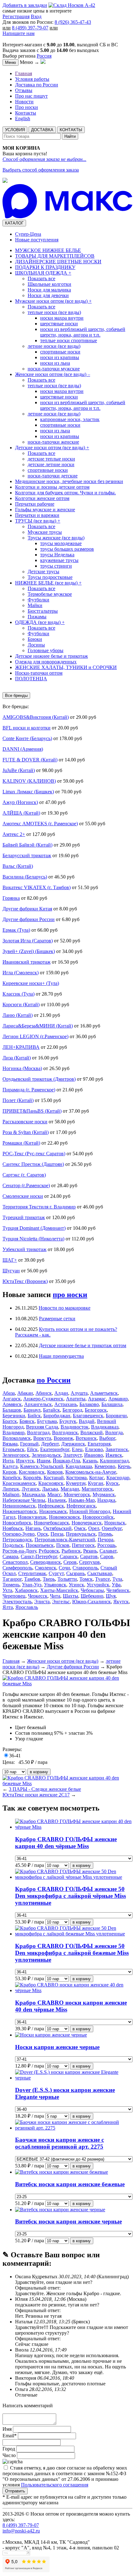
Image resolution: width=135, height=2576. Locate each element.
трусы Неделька (57, 555)
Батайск (51, 1410)
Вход (36, 16)
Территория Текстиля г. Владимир (39, 1207)
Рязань (90, 1551)
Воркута (42, 1438)
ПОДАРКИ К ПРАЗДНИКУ (45, 267)
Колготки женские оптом (42, 498)
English (23, 118)
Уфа (116, 1585)
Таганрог (12, 1579)
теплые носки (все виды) (54, 312)
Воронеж (63, 1438)
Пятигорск (83, 1545)
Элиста (42, 1602)
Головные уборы (46, 650)
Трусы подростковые (50, 577)
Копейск (12, 1478)
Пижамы (37, 617)
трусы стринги (56, 566)
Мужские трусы (45, 532)
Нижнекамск (53, 1511)
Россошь (106, 1545)
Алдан (61, 1393)
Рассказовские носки (25, 1122)
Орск (43, 1534)
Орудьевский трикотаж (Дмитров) (39, 1079)
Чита (55, 1596)
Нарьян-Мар (82, 1500)
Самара (10, 1556)
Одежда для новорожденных (46, 662)
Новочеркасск (87, 1523)
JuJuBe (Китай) (19, 770)
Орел (94, 1528)
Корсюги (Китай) (21, 1005)
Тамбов (32, 1579)
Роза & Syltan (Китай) (26, 1132)
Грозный (29, 1444)
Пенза (57, 1534)
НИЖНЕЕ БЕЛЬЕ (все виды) (48, 583)
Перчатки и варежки (37, 515)
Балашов (12, 1410)
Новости (24, 102)
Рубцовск (49, 1551)
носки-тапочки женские (53, 442)
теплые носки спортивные (69, 340)
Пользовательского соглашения (55, 2485)
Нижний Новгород (90, 1511)
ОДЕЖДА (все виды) (40, 622)
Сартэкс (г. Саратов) (24, 1175)
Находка (106, 1500)
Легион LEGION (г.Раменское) (35, 1036)
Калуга (10, 1466)
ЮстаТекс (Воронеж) (25, 1281)
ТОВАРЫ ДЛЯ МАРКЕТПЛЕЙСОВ (55, 256)
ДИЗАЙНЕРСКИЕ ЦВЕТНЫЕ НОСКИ (58, 262)
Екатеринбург (55, 1449)
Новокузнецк (32, 1517)
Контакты (26, 113)
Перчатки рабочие (35, 504)
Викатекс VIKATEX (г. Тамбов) (37, 887)
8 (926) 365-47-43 (73, 22)
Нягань (33, 1528)
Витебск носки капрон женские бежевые (70, 2184)
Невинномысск (19, 1506)
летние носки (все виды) (54, 346)
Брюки (35, 639)
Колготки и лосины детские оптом (52, 487)
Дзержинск (73, 1444)
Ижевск (114, 1455)
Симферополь (17, 1568)
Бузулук (68, 1421)
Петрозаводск (17, 1540)
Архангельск (38, 1404)
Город (9, 2449)
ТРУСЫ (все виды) (38, 521)
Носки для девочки (48, 295)
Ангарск (12, 1399)
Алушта (79, 1393)
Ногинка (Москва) (22, 1068)
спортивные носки (60, 352)
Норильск (115, 1523)
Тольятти (67, 1579)
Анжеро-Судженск (43, 1399)
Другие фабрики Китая (27, 909)
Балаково (89, 1404)
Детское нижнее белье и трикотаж (51, 656)
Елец (77, 1449)
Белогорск (96, 1410)
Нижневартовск (20, 1511)
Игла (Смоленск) (21, 973)
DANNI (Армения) (23, 749)
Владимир (13, 1432)
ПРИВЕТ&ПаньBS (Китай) (32, 1111)
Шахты (70, 1596)
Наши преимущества (61, 1356)
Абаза (9, 1393)
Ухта (7, 1590)
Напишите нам (19, 33)
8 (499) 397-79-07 (30, 28)
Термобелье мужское (50, 594)
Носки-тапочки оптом (39, 673)
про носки (70, 1295)
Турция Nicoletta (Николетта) (33, 1239)
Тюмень (11, 1585)
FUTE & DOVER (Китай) (30, 760)
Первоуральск (81, 1534)
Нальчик (57, 1500)
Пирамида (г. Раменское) (29, 1090)
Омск (80, 1528)
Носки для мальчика (49, 290)
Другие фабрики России (29, 919)
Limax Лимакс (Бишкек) (28, 792)
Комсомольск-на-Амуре (91, 1472)
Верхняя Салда (42, 1427)
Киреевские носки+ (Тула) (31, 983)
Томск (86, 1579)
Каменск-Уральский (42, 1466)
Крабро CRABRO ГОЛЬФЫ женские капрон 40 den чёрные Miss (66, 1843)
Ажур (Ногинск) (20, 802)
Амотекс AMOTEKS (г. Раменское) (40, 824)
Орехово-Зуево (19, 1534)
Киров (9, 1472)
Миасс (54, 1494)
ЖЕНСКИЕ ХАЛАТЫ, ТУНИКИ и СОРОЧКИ (66, 667)
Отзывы (24, 90)
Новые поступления (37, 240)
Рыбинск (71, 1551)
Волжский (92, 1432)
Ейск (32, 1449)
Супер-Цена (28, 234)
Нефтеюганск (81, 1506)
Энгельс (61, 1602)
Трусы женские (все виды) (56, 538)
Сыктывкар (100, 1573)
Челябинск (118, 1590)
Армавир (118, 1399)
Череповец (14, 1596)
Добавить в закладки (25, 5)
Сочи (64, 1568)
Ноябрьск (13, 1528)
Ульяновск (55, 1585)
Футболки (38, 600)
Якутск (121, 1602)
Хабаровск (26, 1590)
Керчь (124, 1466)
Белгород (72, 1410)
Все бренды (16, 696)
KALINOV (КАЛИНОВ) (29, 781)
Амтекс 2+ (14, 834)
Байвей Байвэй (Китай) (27, 845)
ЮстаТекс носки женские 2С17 (36, 1795)
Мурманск (104, 1494)
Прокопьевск (40, 1545)
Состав (23, 1733)
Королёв (32, 1478)
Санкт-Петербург (39, 1556)
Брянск (27, 1421)
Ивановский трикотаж (27, 962)
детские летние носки (51, 464)
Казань (90, 1461)
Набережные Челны (24, 1500)
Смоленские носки (23, 1196)
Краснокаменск (19, 1483)
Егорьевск (13, 1449)
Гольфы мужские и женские (45, 510)
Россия (44, 56)
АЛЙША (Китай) (21, 813)
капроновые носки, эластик (70, 419)
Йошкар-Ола (66, 1461)
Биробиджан (57, 1416)
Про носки (27, 107)
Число (9, 2455)
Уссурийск (98, 1585)
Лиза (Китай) (17, 1058)
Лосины (36, 645)
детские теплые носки (51, 459)
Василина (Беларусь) (25, 877)
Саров (107, 1556)
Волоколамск (17, 1438)
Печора (105, 1540)
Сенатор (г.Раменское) (26, 1185)
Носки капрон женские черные (57, 2047)
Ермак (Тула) (16, 930)
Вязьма (10, 1444)
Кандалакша (79, 1466)
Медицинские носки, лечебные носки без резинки (69, 481)
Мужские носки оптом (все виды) (53, 301)
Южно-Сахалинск (92, 1602)
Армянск (12, 1404)
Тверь (49, 1579)
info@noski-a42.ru (21, 2531)
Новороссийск (98, 1517)
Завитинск (117, 1449)
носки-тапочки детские (53, 476)
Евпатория (99, 1444)
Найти (70, 136)
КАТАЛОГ (14, 223)
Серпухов (89, 1562)
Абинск (44, 1393)
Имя (8, 2429)
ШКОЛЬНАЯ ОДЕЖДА (43, 273)
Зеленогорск (16, 1455)
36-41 (15, 1756)
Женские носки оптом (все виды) (53, 374)
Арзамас (97, 1399)
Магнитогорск (97, 1489)
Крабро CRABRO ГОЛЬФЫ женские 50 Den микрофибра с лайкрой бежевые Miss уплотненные (72, 1953)
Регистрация (16, 16)
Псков (63, 1545)
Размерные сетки (57, 1319)
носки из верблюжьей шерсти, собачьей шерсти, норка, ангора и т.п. (83, 332)
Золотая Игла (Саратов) (28, 941)
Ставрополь (85, 1568)
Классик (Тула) (19, 994)
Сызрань (76, 1573)
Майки (35, 605)
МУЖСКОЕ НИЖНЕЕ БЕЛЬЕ (48, 250)
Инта (8, 1461)
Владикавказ (105, 1427)
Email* (10, 2436)
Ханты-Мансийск (59, 1590)
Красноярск (51, 1483)
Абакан (25, 1393)
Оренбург (112, 1528)
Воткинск (86, 1438)
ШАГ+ (10, 1260)
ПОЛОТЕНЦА (31, 679)
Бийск (34, 1416)
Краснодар (118, 1478)
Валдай (87, 1421)
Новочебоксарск (51, 1523)
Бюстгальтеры (43, 611)
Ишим (43, 1461)
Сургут (56, 1573)
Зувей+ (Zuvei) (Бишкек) (29, 951)
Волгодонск (65, 1432)
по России (54, 1380)
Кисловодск (32, 1472)
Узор (20, 1739)
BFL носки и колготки (27, 728)
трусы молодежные (61, 543)
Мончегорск (77, 1494)
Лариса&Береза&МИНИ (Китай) (38, 1026)
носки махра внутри (62, 318)
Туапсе (103, 1579)
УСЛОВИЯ (15, 130)
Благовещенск (88, 1416)
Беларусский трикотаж (27, 855)
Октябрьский (57, 1528)
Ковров (55, 1472)
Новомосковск (65, 1517)
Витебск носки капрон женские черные (68, 2221)
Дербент (50, 1444)
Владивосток (75, 1427)
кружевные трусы (59, 560)
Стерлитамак (32, 1573)
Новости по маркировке (65, 1308)
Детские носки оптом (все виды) (52, 448)
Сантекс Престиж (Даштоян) (33, 1164)
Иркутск (25, 1461)
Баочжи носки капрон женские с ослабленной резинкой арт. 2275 (59, 2143)
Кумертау (76, 1483)
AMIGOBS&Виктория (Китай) (36, 717)
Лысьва (50, 1489)
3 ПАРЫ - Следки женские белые (45, 1789)
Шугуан (11, 1271)
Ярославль (27, 1607)
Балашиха (112, 1404)
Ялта (8, 1607)
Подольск (13, 1545)
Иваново (94, 1455)
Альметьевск (104, 1393)
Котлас (97, 1478)
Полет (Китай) (18, 1100)
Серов (70, 1562)
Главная (24, 73)
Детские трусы (43, 572)
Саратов (89, 1556)
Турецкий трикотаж (24, 1217)
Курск (112, 1483)
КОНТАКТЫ (71, 130)
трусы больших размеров (67, 549)
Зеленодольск (46, 1455)
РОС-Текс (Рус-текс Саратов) (34, 1154)
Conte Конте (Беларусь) (27, 738)
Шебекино (92, 1596)
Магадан (70, 1489)
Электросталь (17, 1602)
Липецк (11, 1489)
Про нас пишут (31, 96)
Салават (108, 1551)
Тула (117, 1579)
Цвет (20, 1727)
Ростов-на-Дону (19, 1551)
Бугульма (47, 1421)
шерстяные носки (59, 324)
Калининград (114, 1461)
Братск (10, 1421)
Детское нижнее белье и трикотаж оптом (83, 1345)
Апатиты (76, 1399)
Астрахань (66, 1404)
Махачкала (33, 1494)
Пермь (105, 1534)
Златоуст (73, 1455)
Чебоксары (92, 1590)
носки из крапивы (60, 357)
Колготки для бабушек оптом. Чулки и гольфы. (65, 493)
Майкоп (11, 1494)
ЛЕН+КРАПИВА (21, 1047)
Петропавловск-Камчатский (65, 1540)
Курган (96, 1483)
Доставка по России (37, 85)
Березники (14, 1416)
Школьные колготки (49, 284)
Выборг (107, 1438)
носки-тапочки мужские (54, 369)
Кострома (76, 1478)
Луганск (31, 1489)
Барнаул (32, 1410)
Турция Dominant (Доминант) (34, 1228)
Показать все (41, 278)
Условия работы (32, 79)
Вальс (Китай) (18, 866)
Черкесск (38, 1596)
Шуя (111, 1596)
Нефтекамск (51, 1506)
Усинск (76, 1585)
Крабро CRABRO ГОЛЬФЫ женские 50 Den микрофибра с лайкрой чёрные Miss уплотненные (70, 1896)
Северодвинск (46, 1562)
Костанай (54, 1478)
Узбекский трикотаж (24, 1249)
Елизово (94, 1449)
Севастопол (15, 1562)
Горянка (11, 898)
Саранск (69, 1556)
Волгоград (38, 1432)
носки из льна (55, 363)
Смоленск (46, 1568)
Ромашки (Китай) (21, 1143)
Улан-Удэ (32, 1585)
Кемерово (105, 1466)
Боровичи (116, 1416)
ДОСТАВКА (42, 130)
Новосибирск (17, 1523)
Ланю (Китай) (18, 1015)
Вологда (114, 1432)
